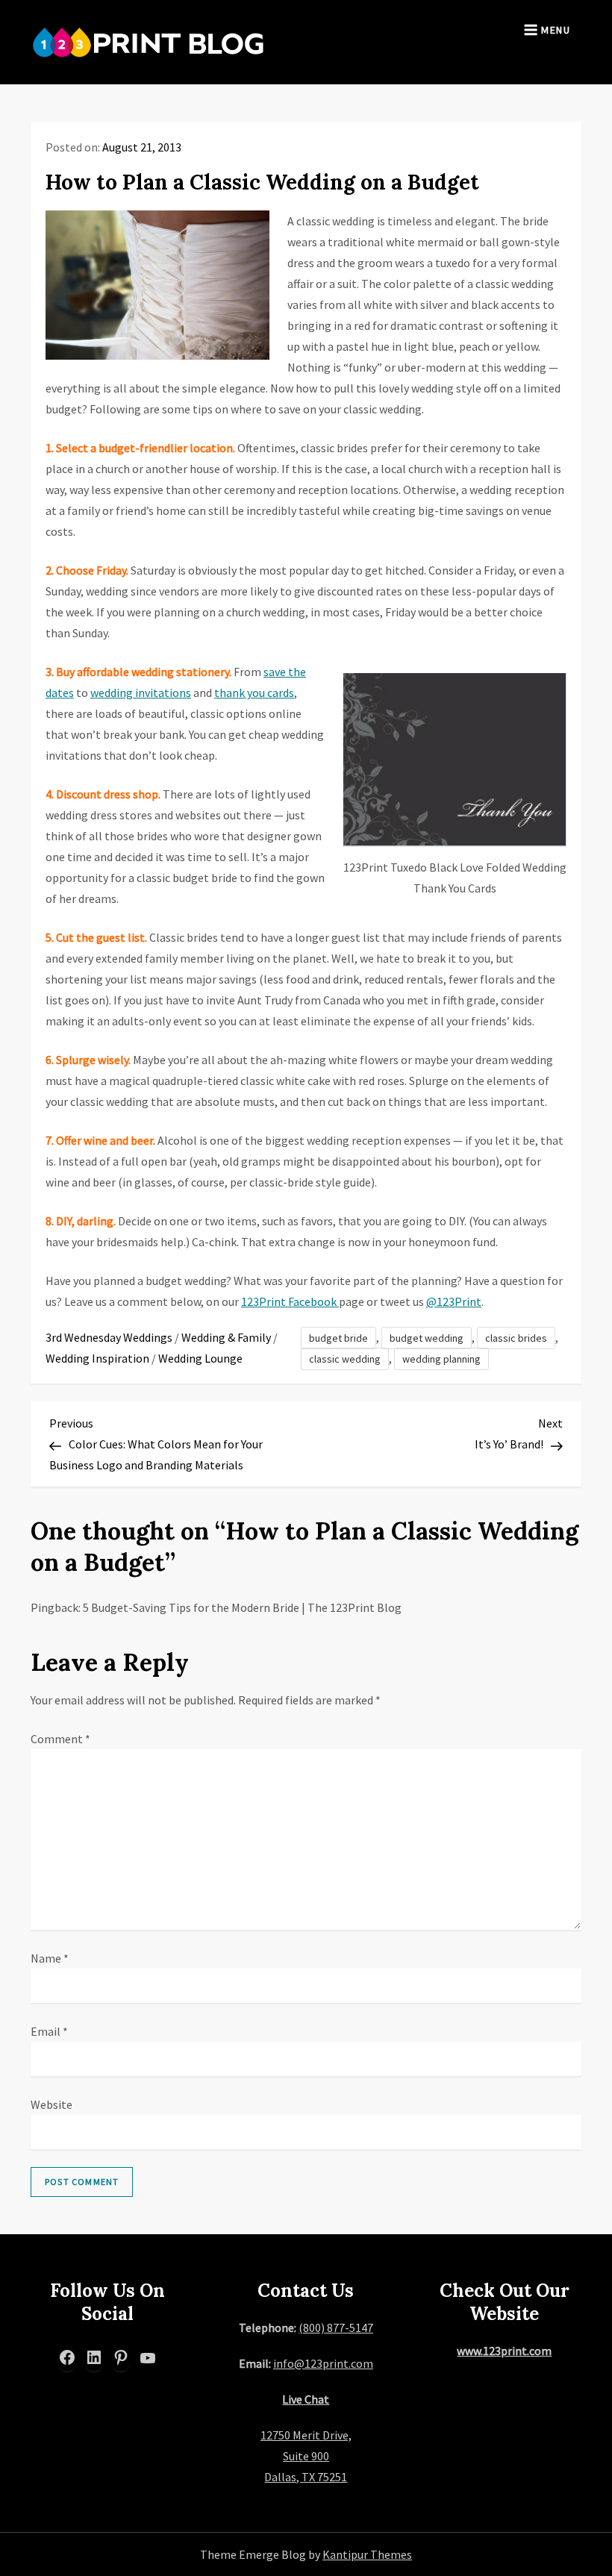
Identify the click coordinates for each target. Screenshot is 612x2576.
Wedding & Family (226, 1337)
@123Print (454, 1301)
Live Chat (306, 2399)
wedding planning (441, 1359)
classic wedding (345, 1359)
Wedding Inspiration (97, 1358)
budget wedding (427, 1338)
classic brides (516, 1338)
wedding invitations (141, 693)
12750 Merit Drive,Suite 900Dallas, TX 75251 (306, 2456)
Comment (60, 1739)
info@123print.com (323, 2363)
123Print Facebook (290, 1301)
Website (51, 2104)
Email (49, 2031)
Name (50, 1958)
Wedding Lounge (200, 1358)
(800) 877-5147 (336, 2328)
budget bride (338, 1338)
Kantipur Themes (367, 2554)
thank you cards (254, 693)
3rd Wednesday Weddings (109, 1337)
